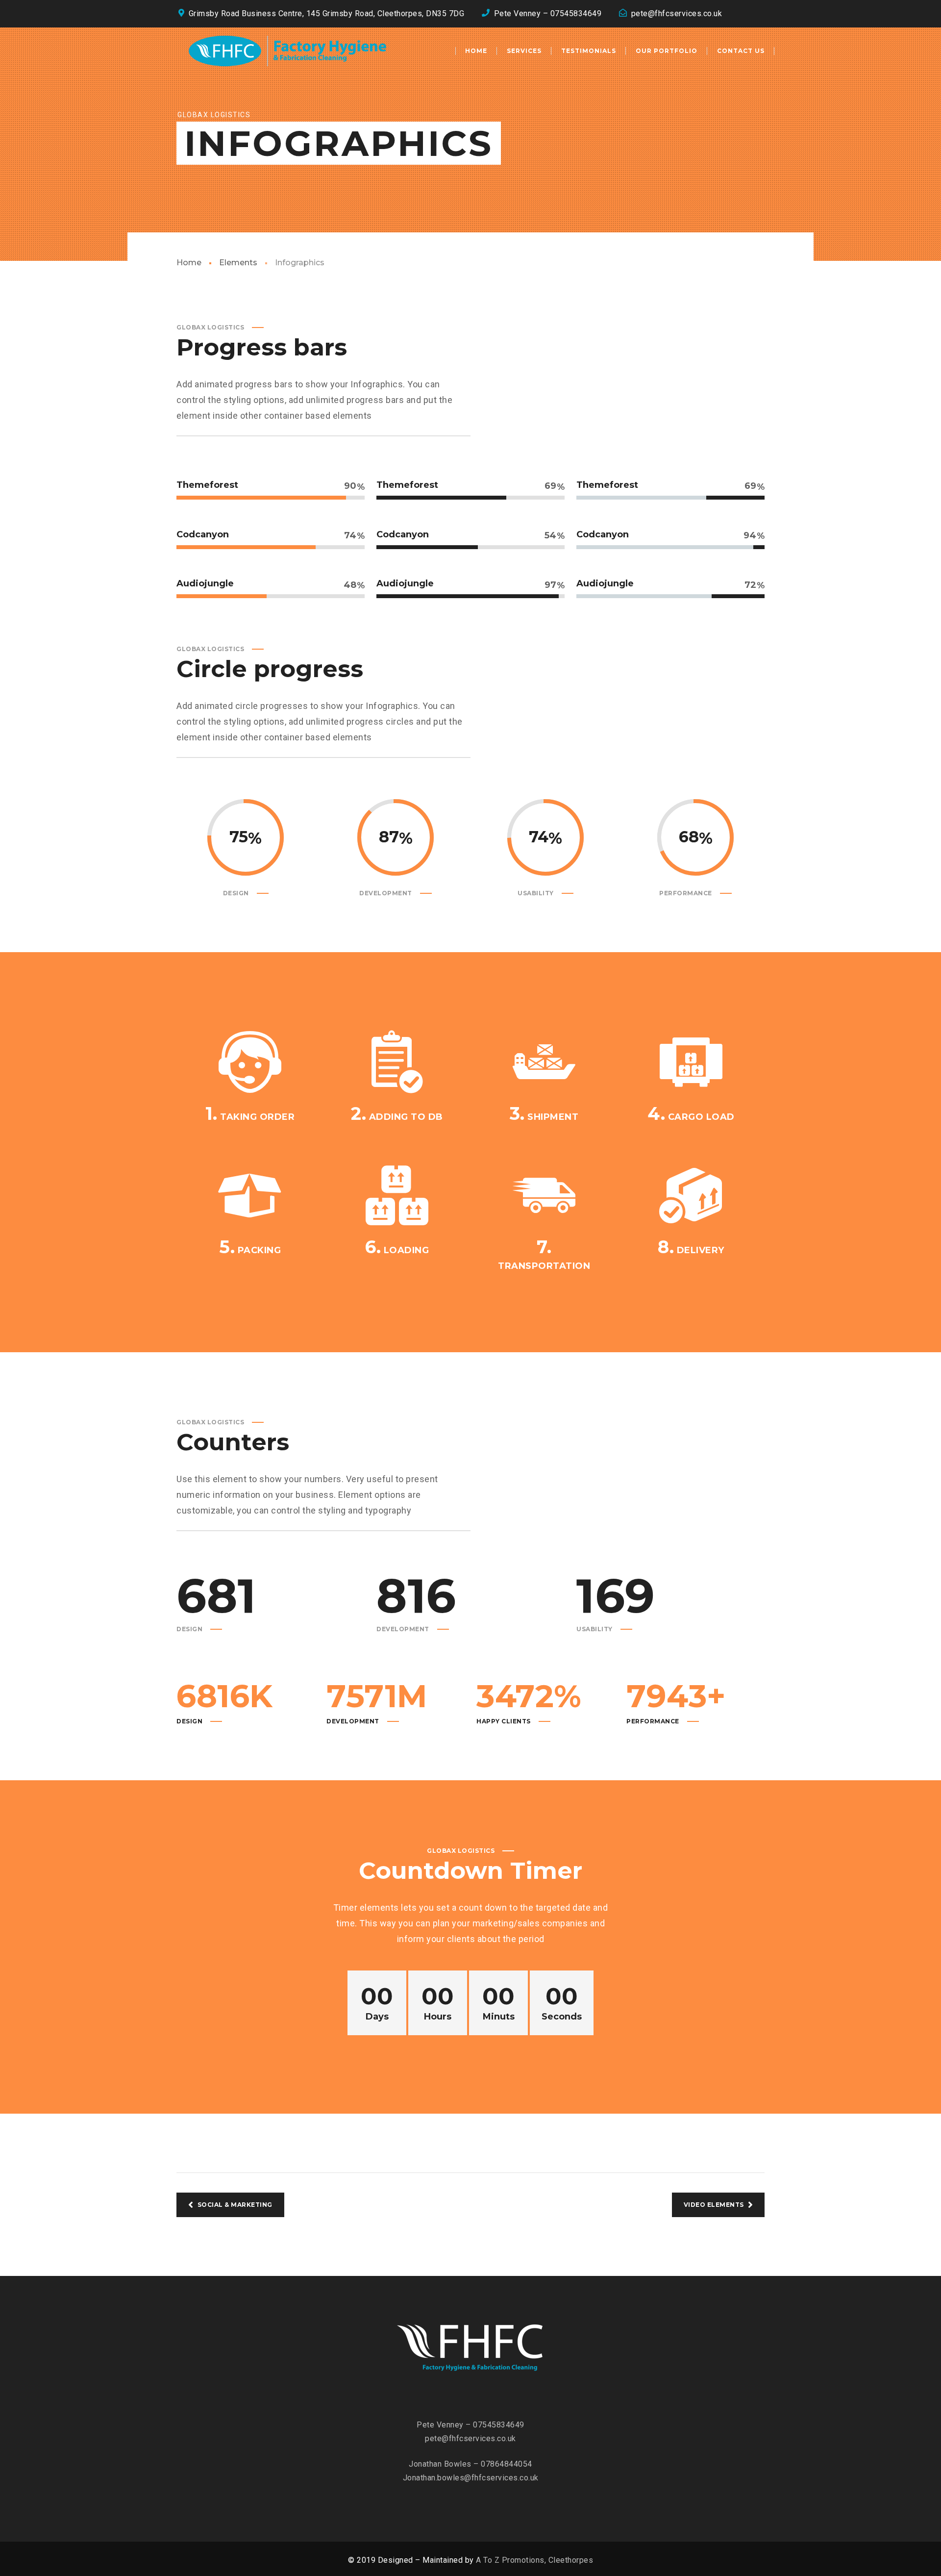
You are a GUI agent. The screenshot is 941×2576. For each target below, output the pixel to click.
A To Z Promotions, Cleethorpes (534, 2560)
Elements (238, 263)
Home (189, 263)
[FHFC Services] (287, 51)
